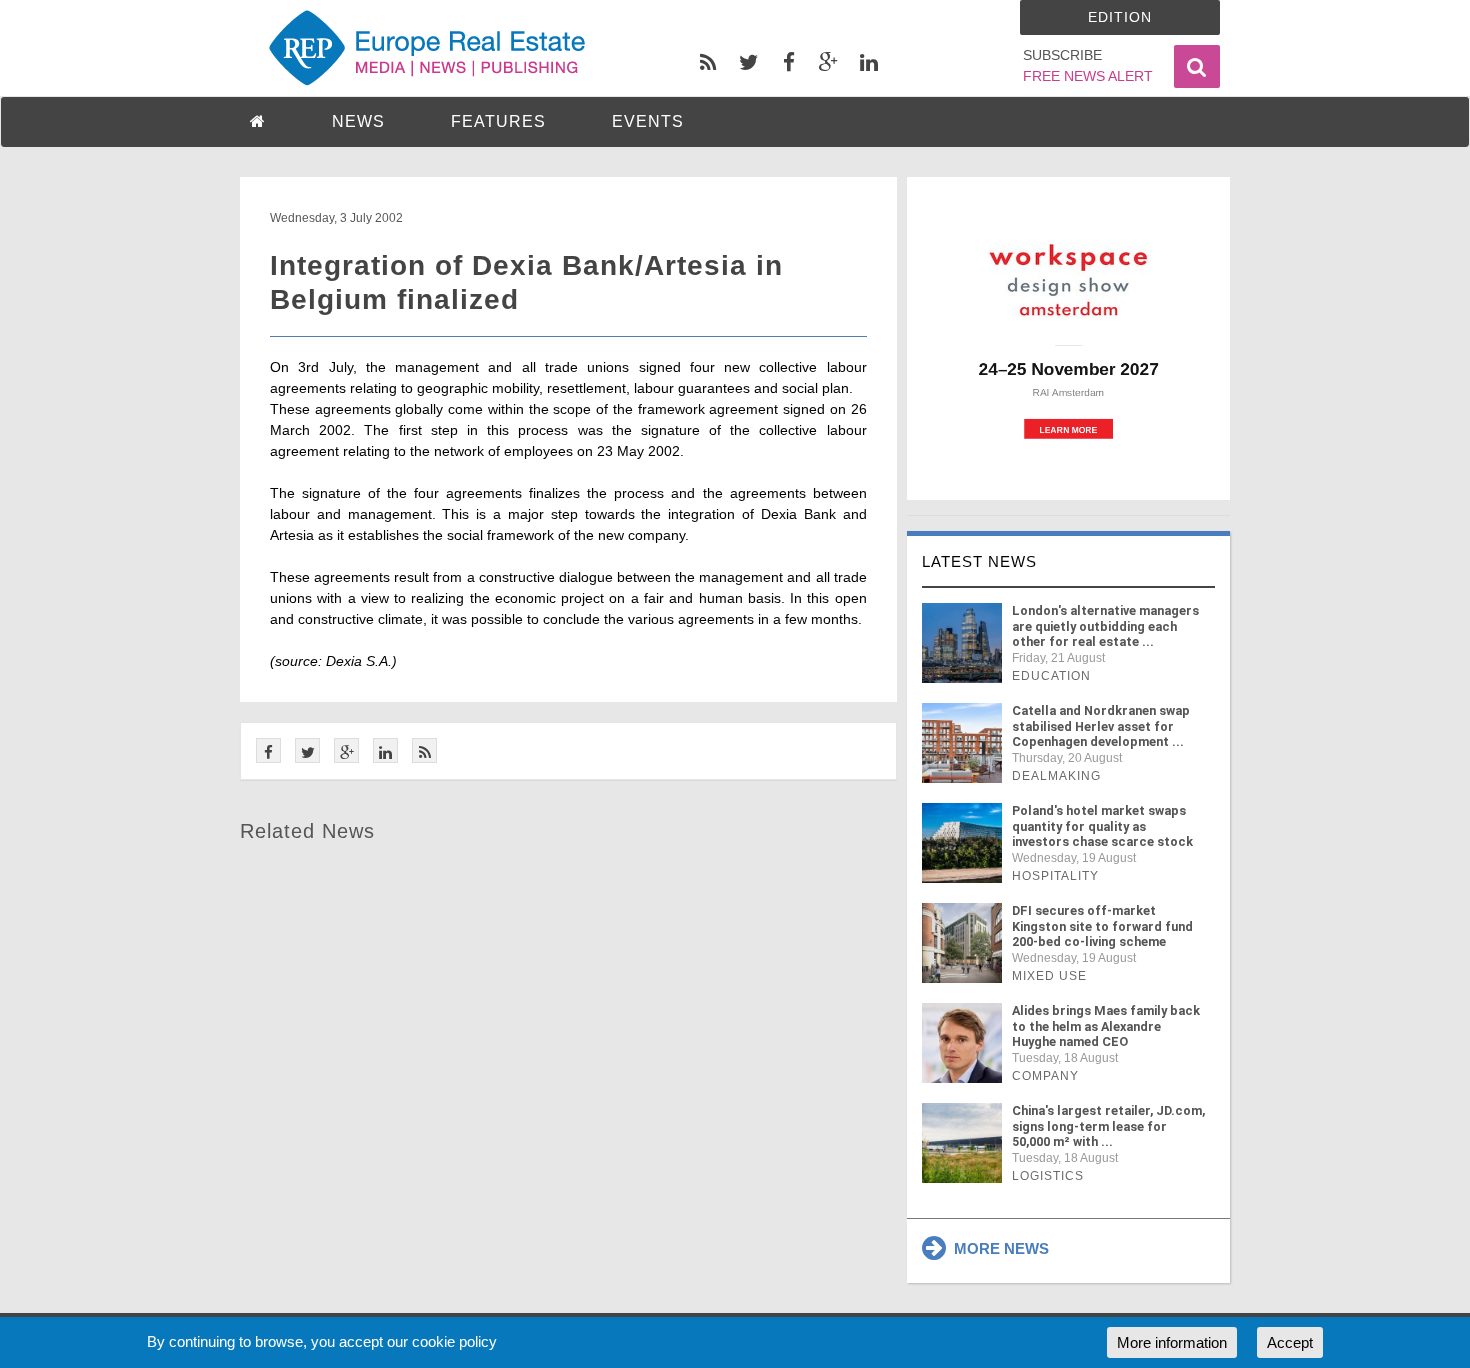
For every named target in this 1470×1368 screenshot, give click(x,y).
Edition (1120, 17)
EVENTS (648, 121)
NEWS (358, 121)
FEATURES (498, 121)
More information (1172, 1342)
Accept (1290, 1342)
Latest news (979, 561)
